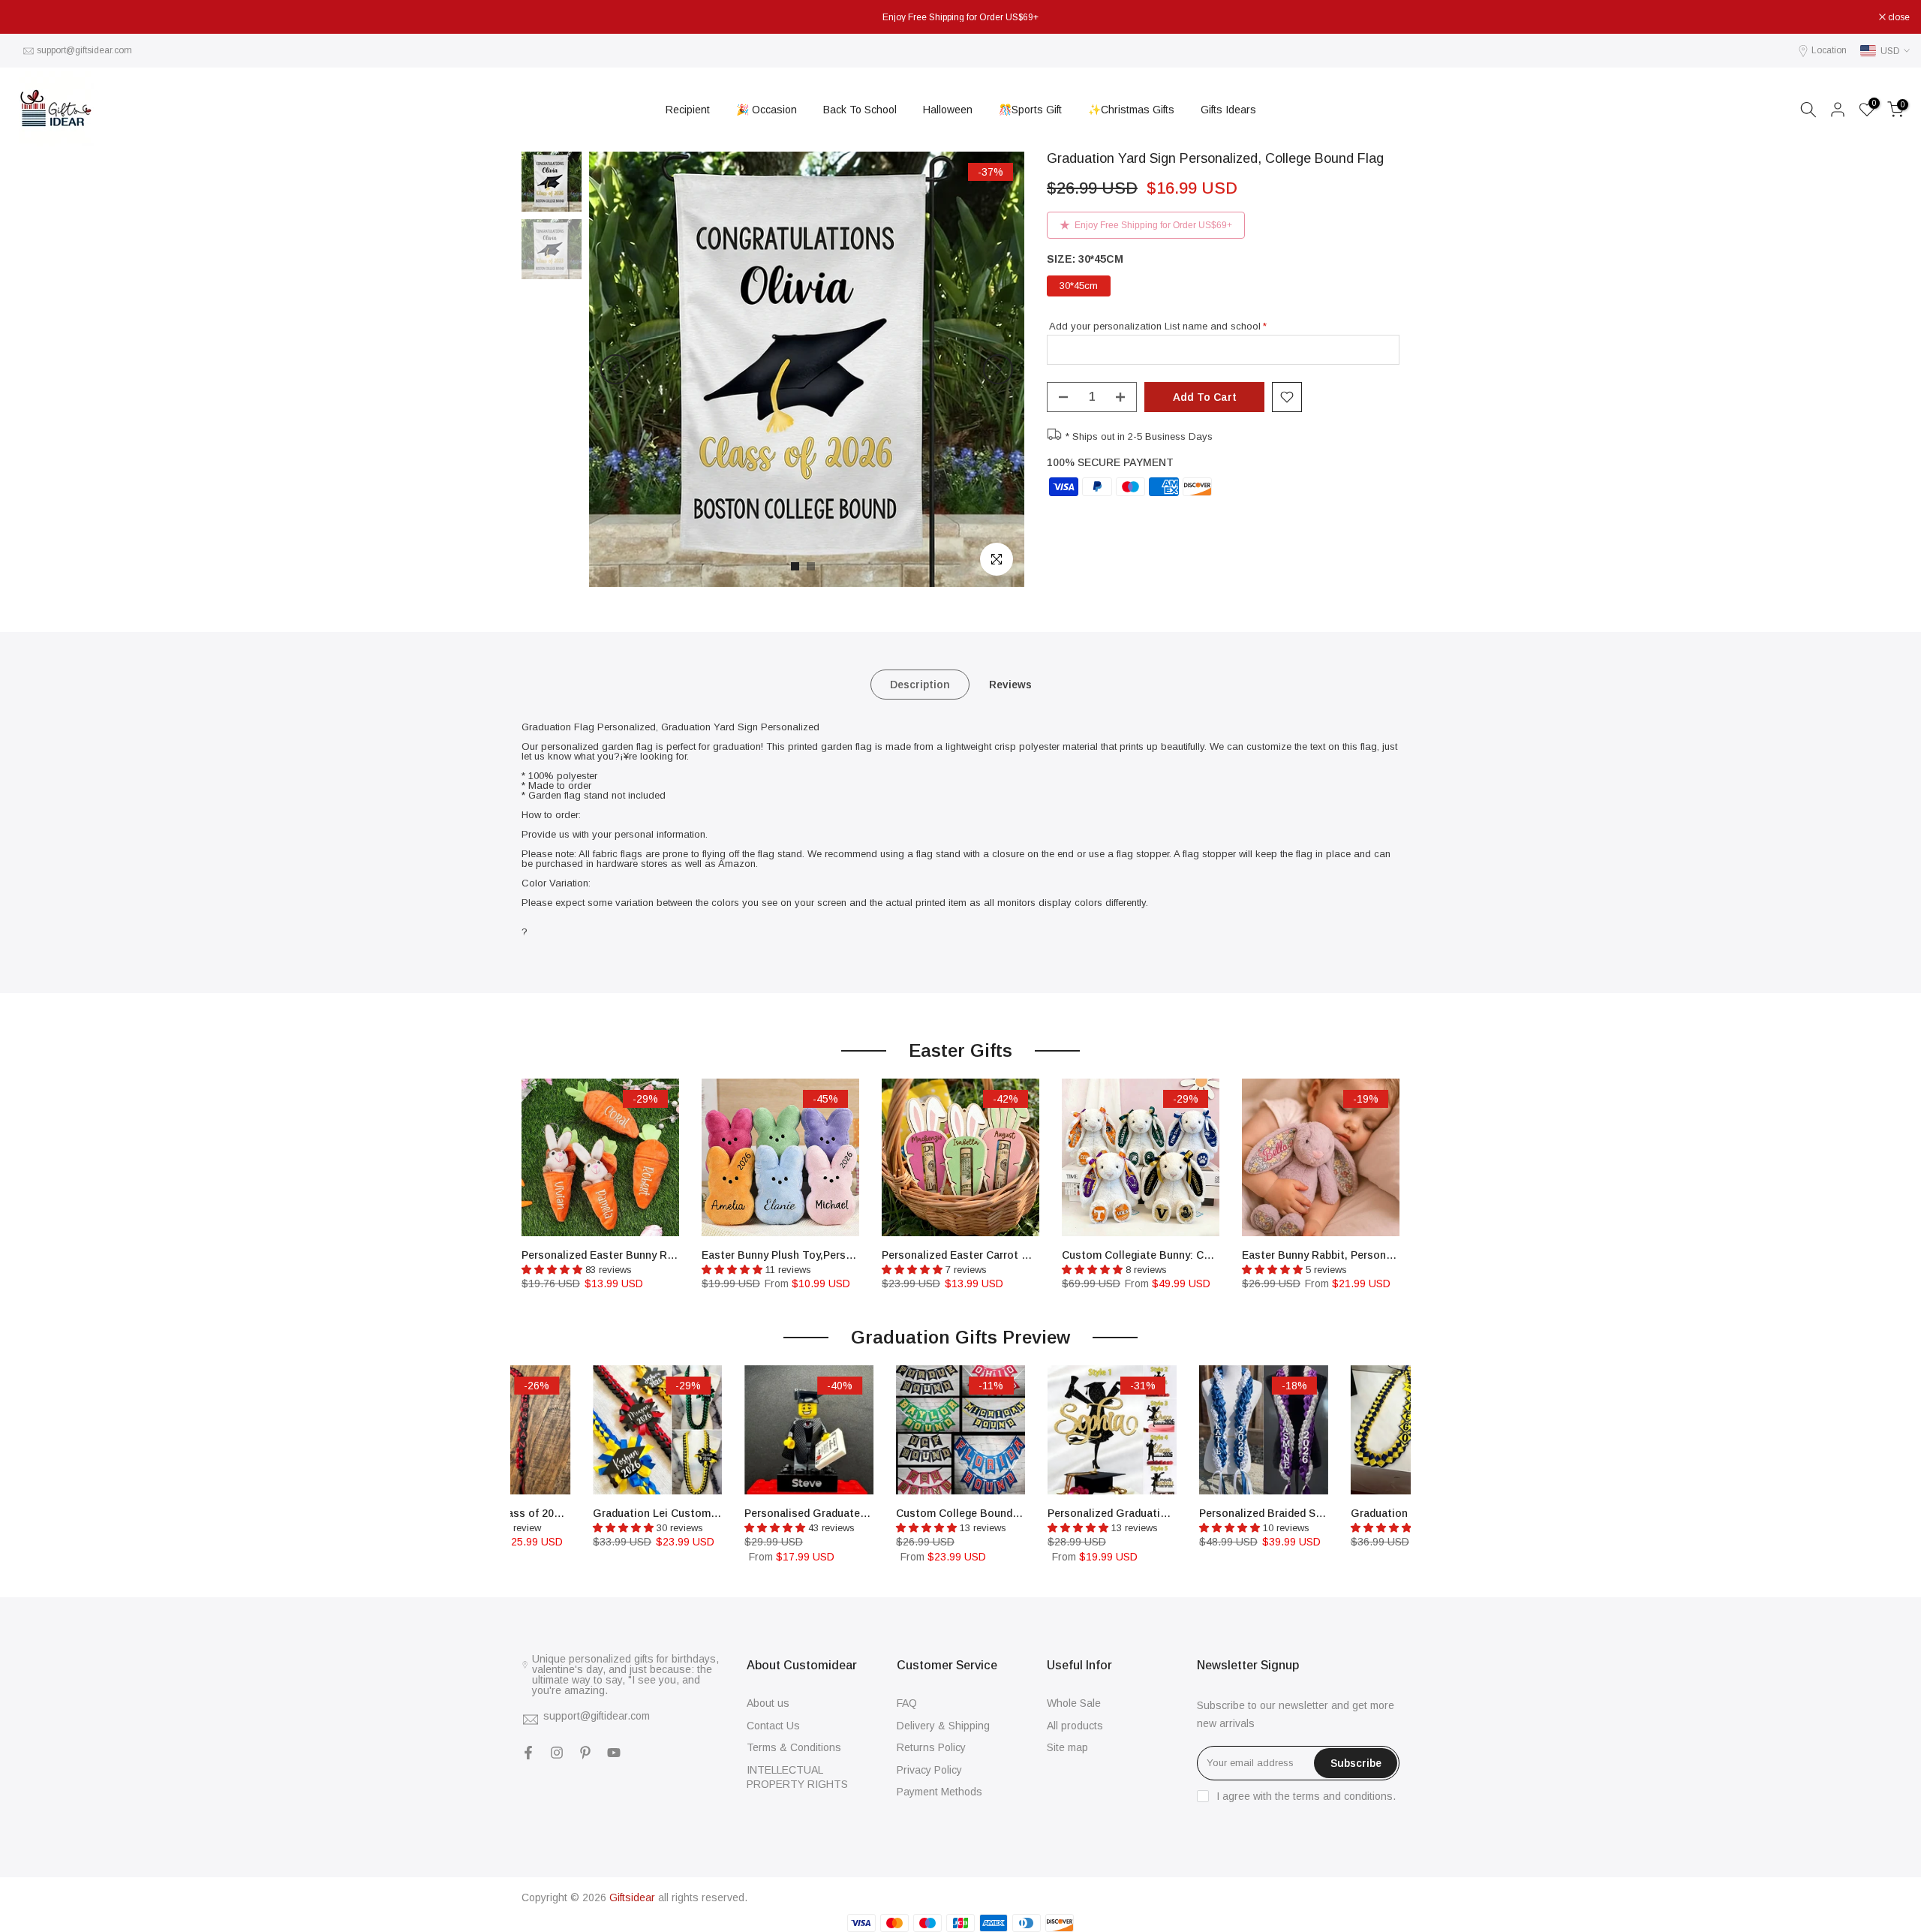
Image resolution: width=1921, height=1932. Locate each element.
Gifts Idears (1228, 110)
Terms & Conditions (794, 1747)
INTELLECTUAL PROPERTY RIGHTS (797, 1777)
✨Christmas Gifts (1131, 110)
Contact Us (773, 1726)
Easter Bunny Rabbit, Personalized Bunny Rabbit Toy (1375, 1255)
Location (1829, 51)
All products (1075, 1726)
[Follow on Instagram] (557, 1753)
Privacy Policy (929, 1770)
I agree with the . (1306, 1796)
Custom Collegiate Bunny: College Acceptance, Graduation (1211, 1255)
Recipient (688, 110)
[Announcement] (960, 17)
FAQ (907, 1703)
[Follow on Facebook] (528, 1753)
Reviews (1010, 685)
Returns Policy (931, 1747)
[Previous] (615, 369)
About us (768, 1703)
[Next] (998, 369)
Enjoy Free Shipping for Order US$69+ (1153, 225)
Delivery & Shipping (943, 1726)
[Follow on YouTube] (614, 1753)
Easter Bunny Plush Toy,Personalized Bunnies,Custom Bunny (855, 1255)
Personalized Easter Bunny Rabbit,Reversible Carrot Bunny (669, 1255)
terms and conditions (1343, 1796)
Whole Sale (1074, 1703)
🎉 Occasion (767, 110)
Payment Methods (939, 1792)
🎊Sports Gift (1030, 110)
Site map (1067, 1747)
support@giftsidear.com (84, 50)
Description (920, 685)
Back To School (860, 110)
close (30, 17)
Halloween (948, 110)
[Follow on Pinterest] (585, 1753)
